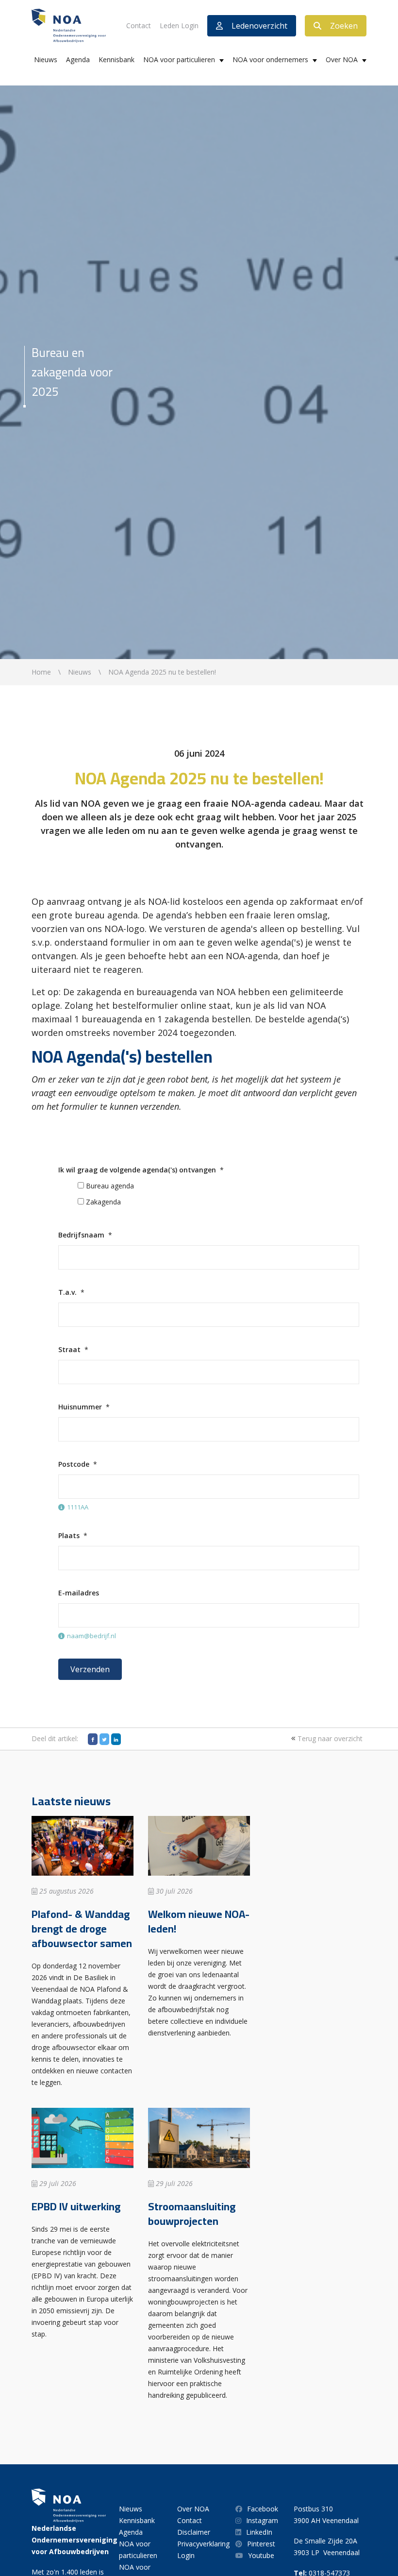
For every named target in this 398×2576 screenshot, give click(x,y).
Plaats (69, 1535)
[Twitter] (104, 1739)
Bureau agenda (110, 1186)
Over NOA (342, 59)
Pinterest (261, 2544)
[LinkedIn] (116, 1739)
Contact (139, 25)
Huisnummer (80, 1407)
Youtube (261, 2555)
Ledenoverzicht (259, 26)
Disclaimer (194, 2532)
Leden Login (179, 25)
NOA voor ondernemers (270, 59)
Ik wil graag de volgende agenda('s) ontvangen (137, 1170)
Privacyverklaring (203, 2544)
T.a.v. (67, 1292)
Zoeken (344, 26)
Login (186, 2555)
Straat (69, 1349)
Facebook (263, 2509)
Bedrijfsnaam (81, 1235)
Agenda (78, 59)
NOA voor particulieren (179, 59)
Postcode (74, 1464)
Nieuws (46, 59)
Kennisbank (116, 59)
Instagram (262, 2520)
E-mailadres (79, 1593)
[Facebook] (93, 1739)
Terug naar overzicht (329, 1738)
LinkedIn (259, 2532)
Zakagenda (103, 1202)
